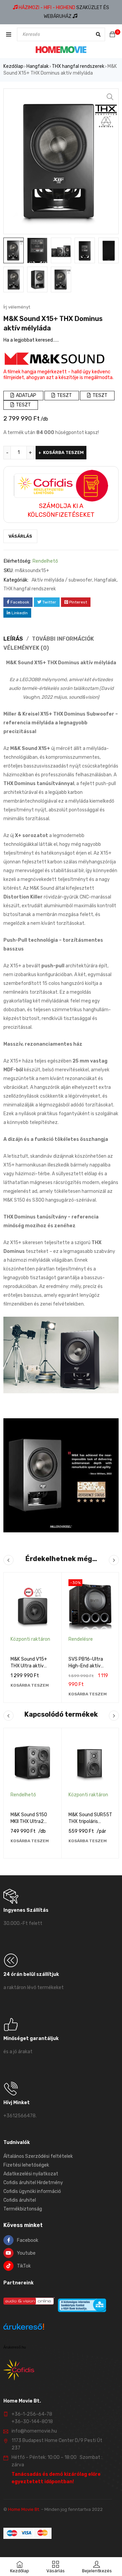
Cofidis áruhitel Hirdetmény (33, 2183)
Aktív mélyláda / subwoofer (62, 580)
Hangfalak (38, 66)
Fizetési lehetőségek (26, 2165)
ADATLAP (26, 395)
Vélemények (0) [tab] (26, 648)
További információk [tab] (63, 639)
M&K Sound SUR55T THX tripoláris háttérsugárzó (90, 1821)
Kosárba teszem (63, 452)
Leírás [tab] (13, 639)
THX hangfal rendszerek (78, 66)
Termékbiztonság (23, 2209)
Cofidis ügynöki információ (32, 2191)
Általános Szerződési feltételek (38, 2156)
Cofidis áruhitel (20, 2200)
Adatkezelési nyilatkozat (31, 2174)
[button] (110, 97)
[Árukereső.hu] (24, 2328)
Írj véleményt (17, 307)
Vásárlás (20, 536)
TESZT (64, 395)
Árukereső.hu (15, 2347)
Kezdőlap (13, 66)
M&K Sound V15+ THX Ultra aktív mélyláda (29, 1666)
